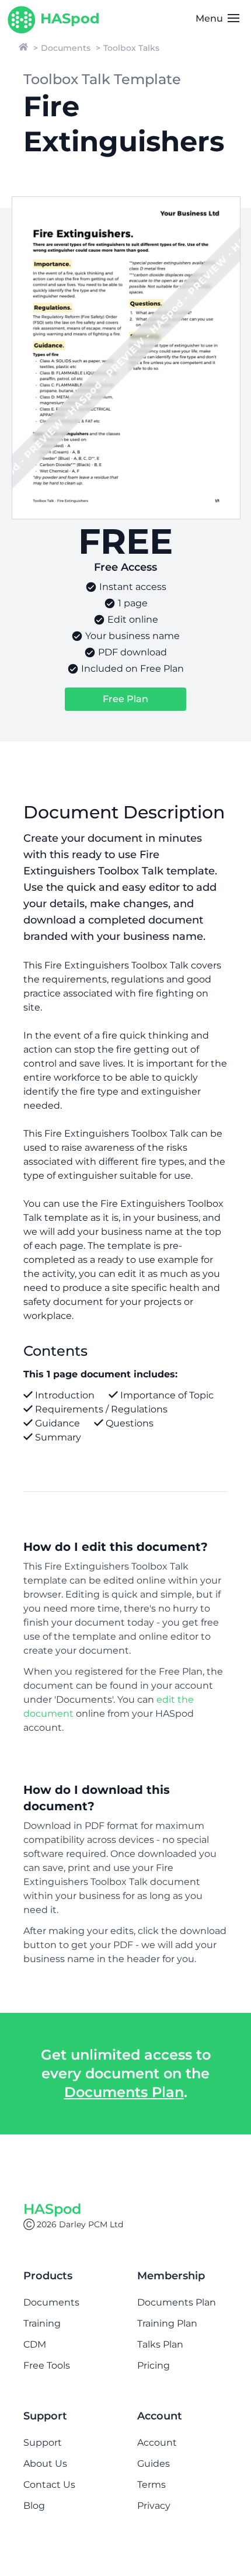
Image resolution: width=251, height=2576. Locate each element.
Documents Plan (124, 2092)
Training (42, 2323)
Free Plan (125, 699)
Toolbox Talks (131, 48)
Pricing (154, 2365)
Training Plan (167, 2323)
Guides (154, 2464)
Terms (151, 2485)
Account (157, 2443)
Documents (66, 48)
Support (43, 2443)
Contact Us (49, 2485)
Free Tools (47, 2365)
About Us (45, 2464)
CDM (35, 2344)
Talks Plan (160, 2344)
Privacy (154, 2506)
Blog (34, 2506)
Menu (210, 18)
